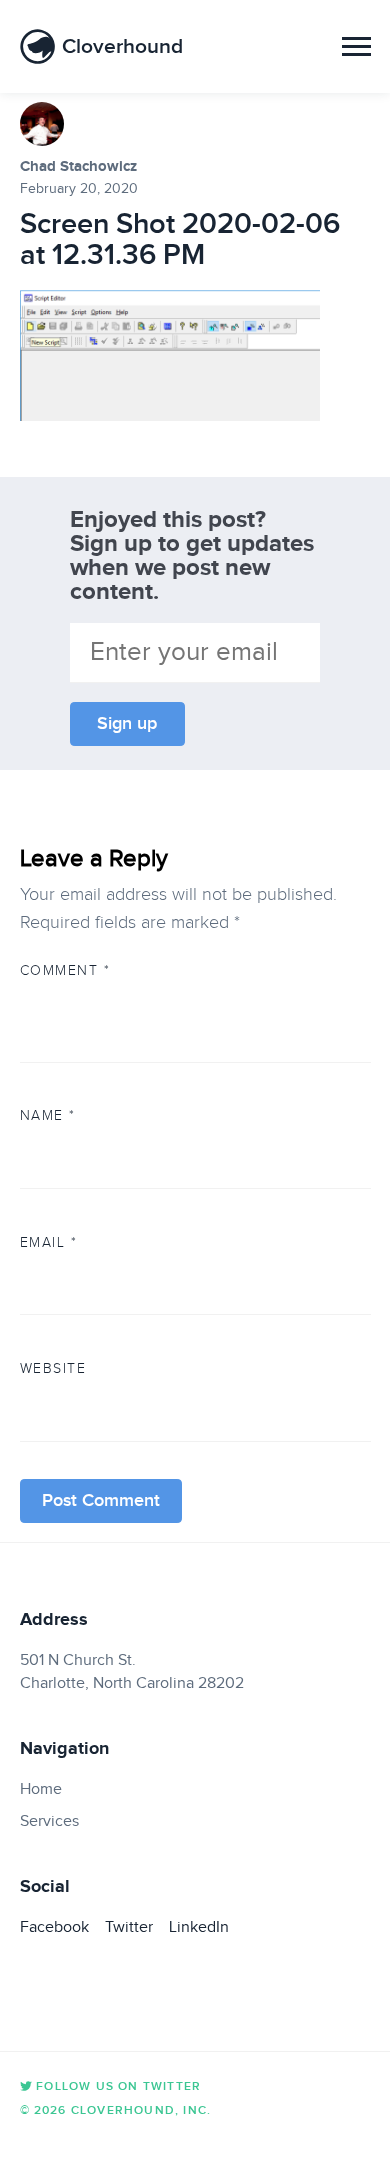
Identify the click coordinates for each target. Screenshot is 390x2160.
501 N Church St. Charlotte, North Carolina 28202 (132, 1671)
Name (48, 1115)
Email (49, 1242)
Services (49, 1821)
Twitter (129, 1927)
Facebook (54, 1927)
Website (53, 1368)
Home (41, 1789)
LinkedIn (199, 1927)
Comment (65, 970)
